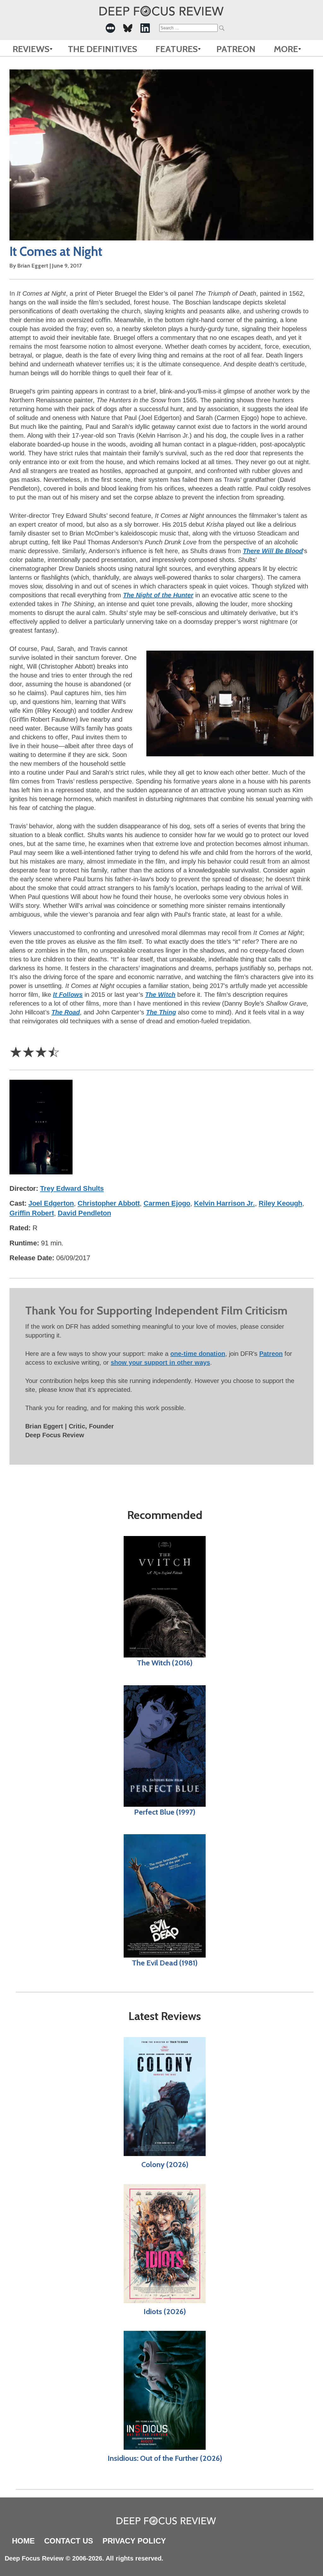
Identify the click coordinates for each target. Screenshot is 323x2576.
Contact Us (69, 2541)
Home (23, 2541)
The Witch (160, 995)
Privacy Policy (134, 2541)
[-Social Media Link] (110, 28)
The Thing (161, 1012)
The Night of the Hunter (158, 595)
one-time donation (198, 1354)
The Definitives (103, 49)
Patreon (236, 49)
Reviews (31, 49)
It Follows (68, 995)
